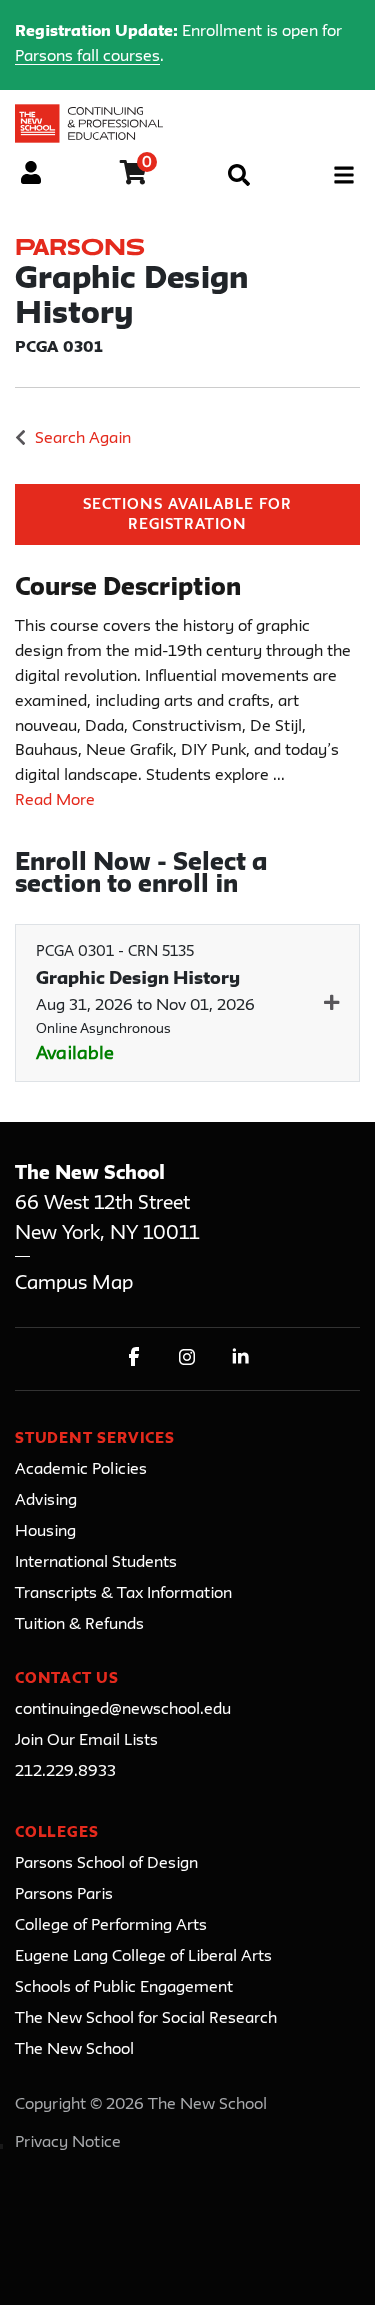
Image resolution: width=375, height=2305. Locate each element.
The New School (74, 2050)
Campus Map (74, 1283)
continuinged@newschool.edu (123, 1710)
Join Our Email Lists (86, 1741)
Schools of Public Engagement (124, 1988)
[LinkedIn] (240, 1356)
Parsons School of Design (106, 1864)
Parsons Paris (64, 1895)
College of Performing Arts (111, 1926)
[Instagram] (187, 1356)
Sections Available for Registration (188, 515)
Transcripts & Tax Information (123, 1594)
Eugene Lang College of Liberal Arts (143, 1957)
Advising (46, 1501)
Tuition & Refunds (79, 1625)
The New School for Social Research (146, 2019)
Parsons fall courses (87, 57)
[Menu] (344, 175)
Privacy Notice (68, 2143)
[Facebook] (134, 1356)
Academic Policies (81, 1470)
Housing (45, 1532)
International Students (96, 1563)
